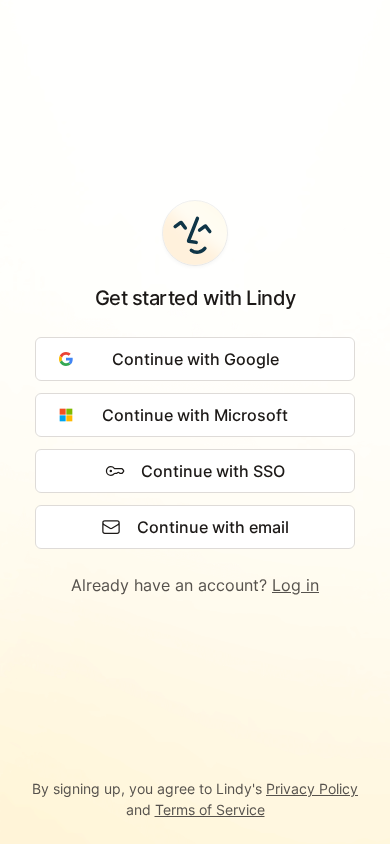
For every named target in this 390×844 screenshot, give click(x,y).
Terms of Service (210, 809)
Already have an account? (195, 585)
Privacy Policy (312, 788)
